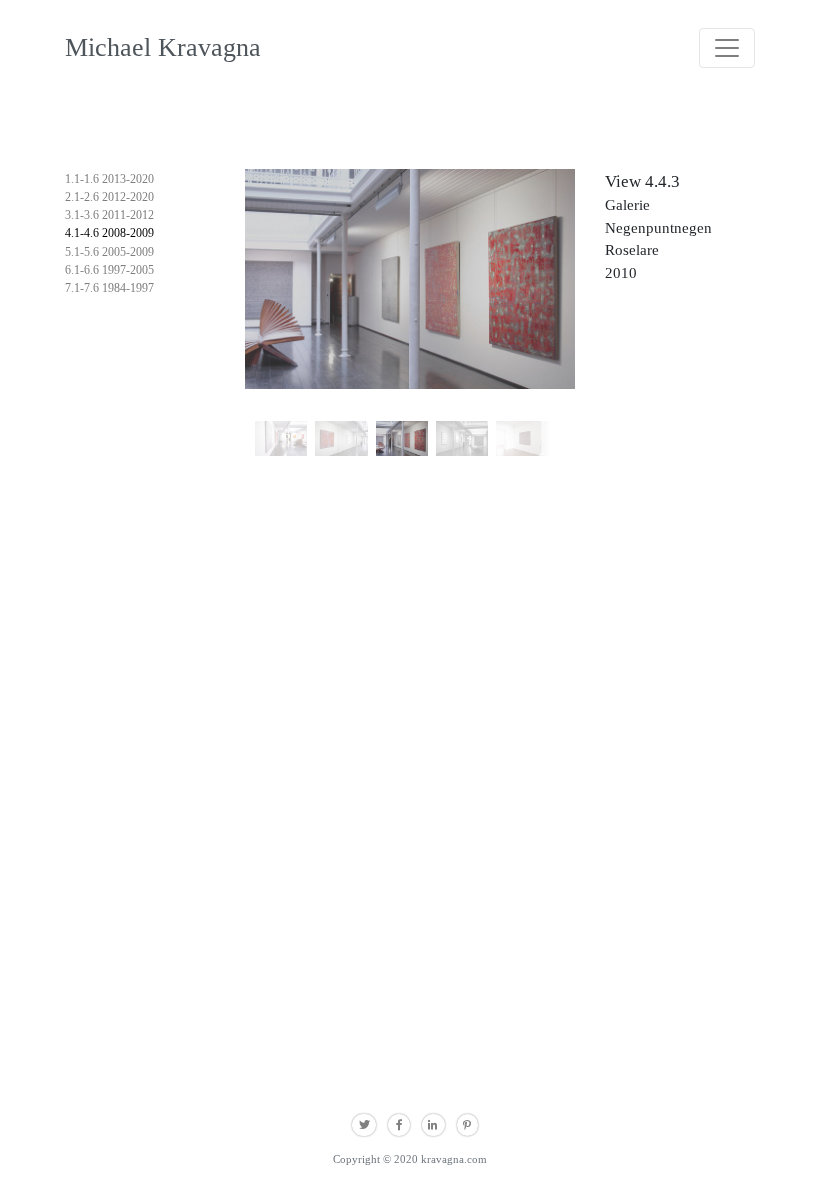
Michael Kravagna (163, 47)
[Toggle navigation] (727, 48)
